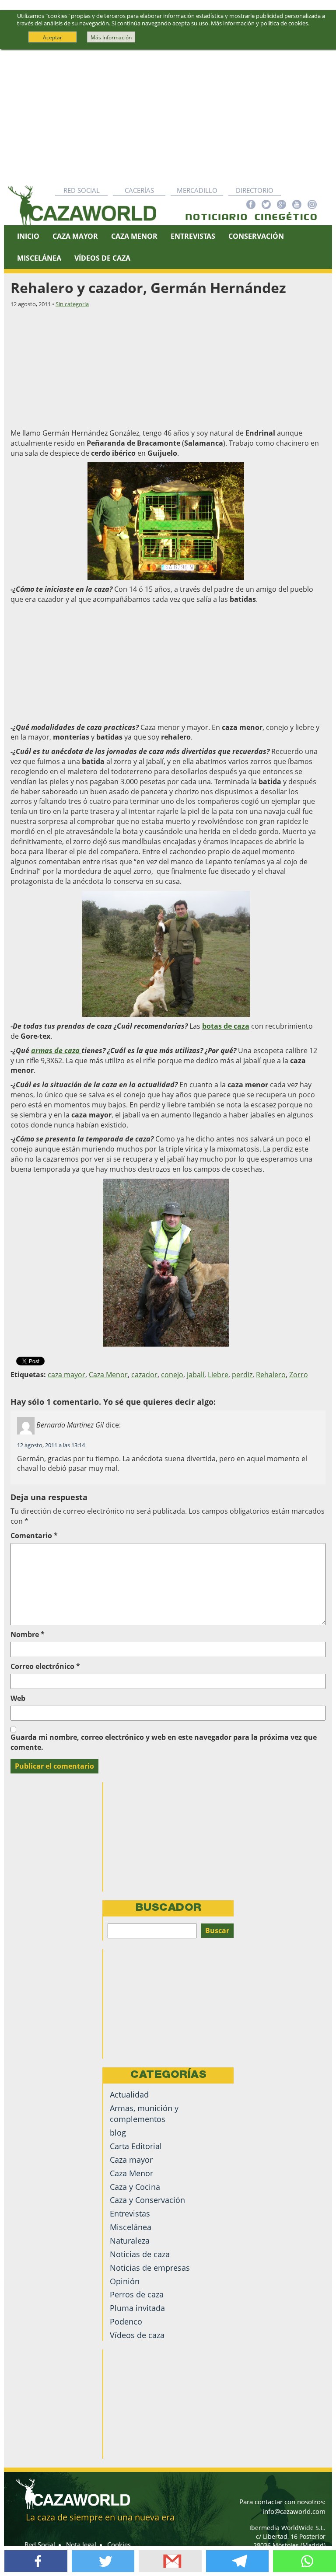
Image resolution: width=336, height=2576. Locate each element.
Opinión (125, 2281)
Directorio (255, 190)
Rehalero (271, 1375)
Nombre (28, 1634)
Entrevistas (193, 236)
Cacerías (139, 190)
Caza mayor (131, 2160)
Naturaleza (130, 2241)
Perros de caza (137, 2294)
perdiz (242, 1375)
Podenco (126, 2321)
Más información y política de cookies (259, 23)
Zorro (299, 1375)
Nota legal (81, 2545)
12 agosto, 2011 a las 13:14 (51, 1445)
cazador (144, 1375)
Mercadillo (197, 190)
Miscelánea (39, 258)
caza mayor (66, 1375)
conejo (172, 1375)
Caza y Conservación (147, 2200)
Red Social (82, 190)
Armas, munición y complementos (144, 2114)
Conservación (256, 236)
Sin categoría (72, 304)
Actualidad (129, 2094)
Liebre (218, 1375)
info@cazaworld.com (294, 2511)
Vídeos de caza (102, 258)
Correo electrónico (45, 1666)
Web (18, 1698)
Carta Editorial (136, 2146)
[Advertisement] (168, 115)
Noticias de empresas (150, 2268)
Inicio (28, 236)
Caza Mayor (75, 236)
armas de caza (56, 1051)
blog (118, 2133)
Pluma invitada (137, 2308)
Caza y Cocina (135, 2187)
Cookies (119, 2545)
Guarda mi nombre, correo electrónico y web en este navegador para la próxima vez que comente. (164, 1742)
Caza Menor (134, 236)
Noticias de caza (140, 2254)
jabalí (196, 1375)
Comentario (34, 1536)
